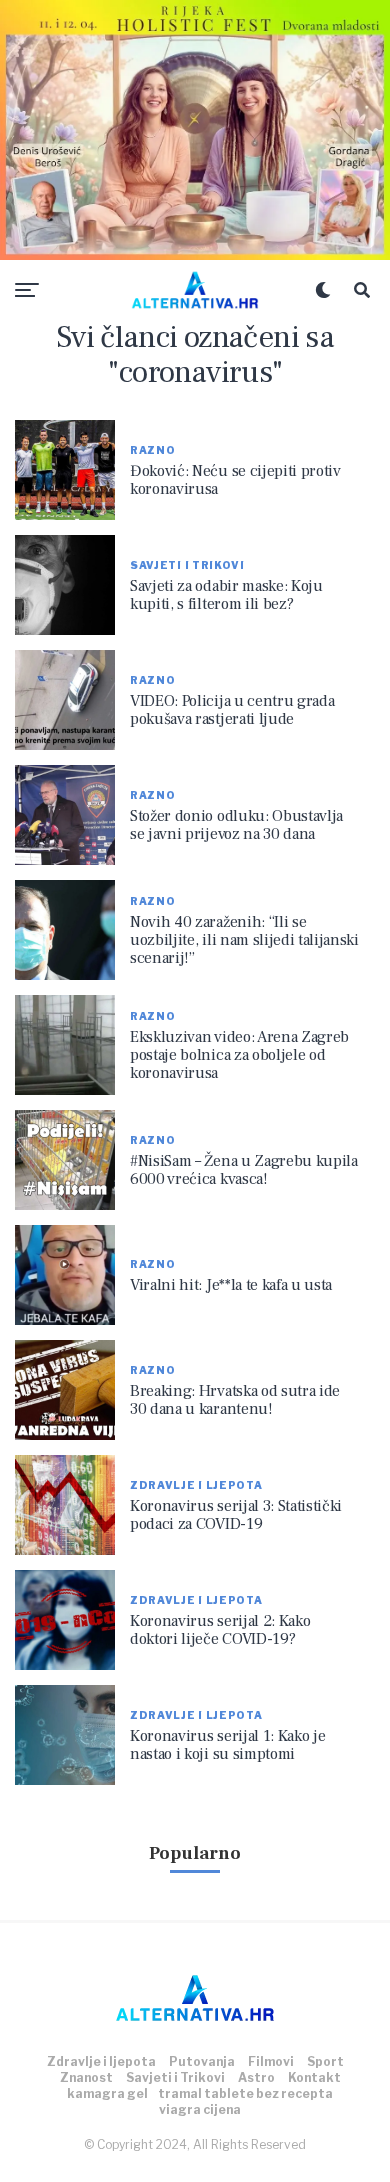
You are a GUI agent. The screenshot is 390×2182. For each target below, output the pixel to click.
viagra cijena (200, 2109)
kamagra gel (107, 2093)
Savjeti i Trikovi (175, 2077)
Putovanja (202, 2061)
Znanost (86, 2077)
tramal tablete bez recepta (245, 2093)
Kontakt (314, 2077)
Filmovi (271, 2061)
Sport (325, 2061)
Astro (256, 2077)
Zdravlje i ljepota (101, 2061)
